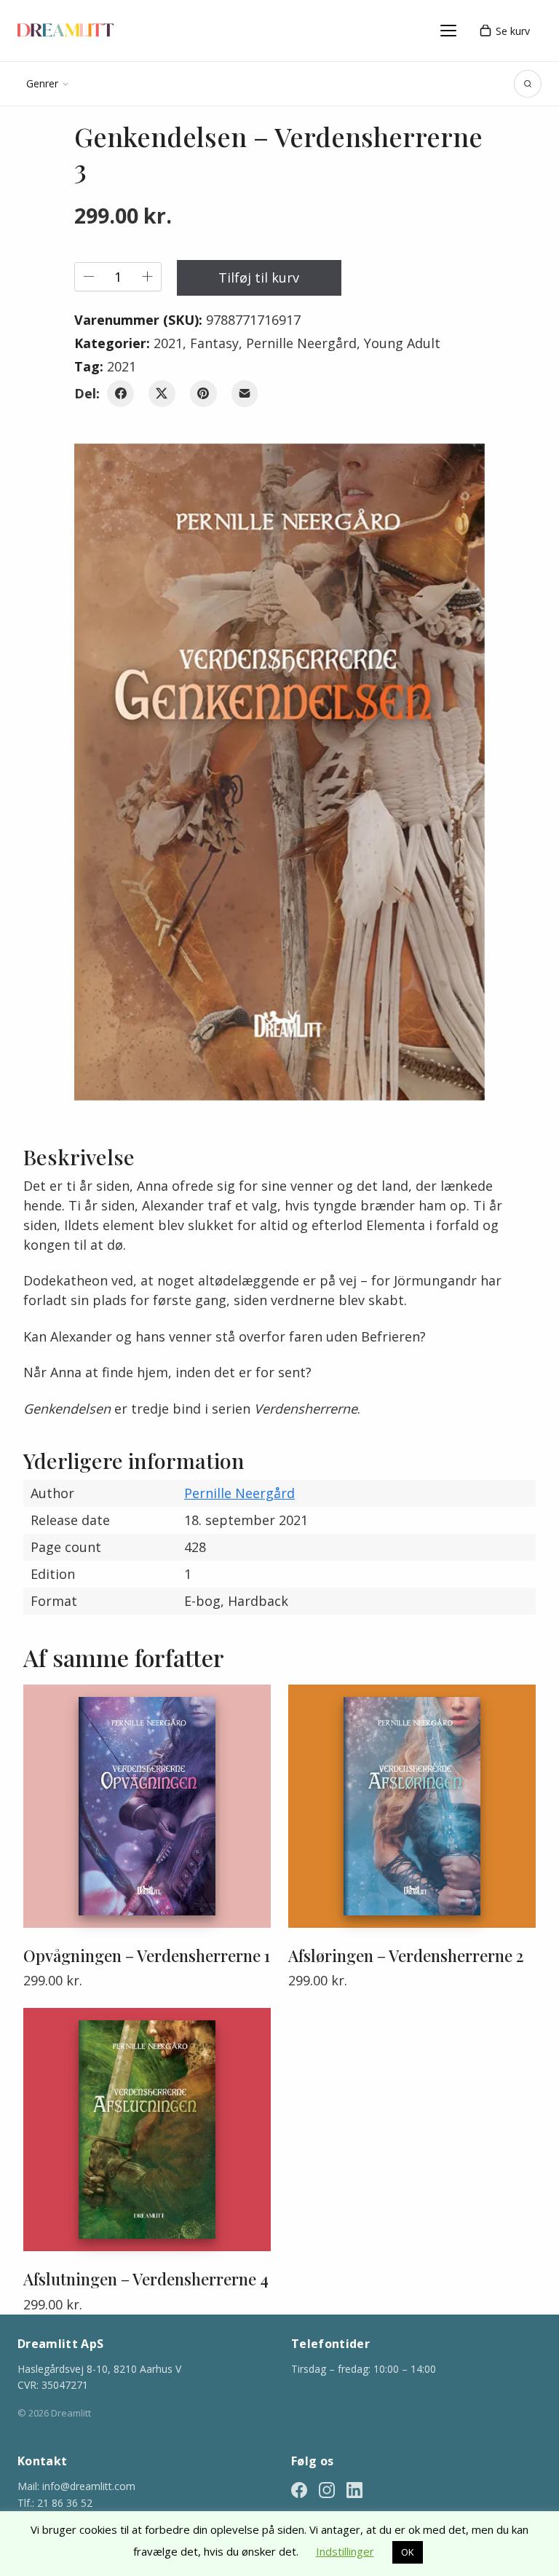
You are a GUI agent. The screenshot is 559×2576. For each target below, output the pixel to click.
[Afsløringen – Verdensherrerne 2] (412, 1806)
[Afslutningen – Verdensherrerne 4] (147, 2130)
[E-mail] (245, 394)
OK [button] (408, 2552)
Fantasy (214, 343)
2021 (168, 343)
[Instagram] (327, 2488)
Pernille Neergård (301, 343)
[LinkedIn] (354, 2488)
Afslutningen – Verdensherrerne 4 (146, 2279)
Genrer (42, 83)
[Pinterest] (203, 394)
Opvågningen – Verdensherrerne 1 (147, 1955)
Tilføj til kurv (259, 277)
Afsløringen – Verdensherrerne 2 (406, 1955)
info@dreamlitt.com (89, 2486)
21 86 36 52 (65, 2503)
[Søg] (528, 84)
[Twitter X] (162, 394)
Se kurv (513, 31)
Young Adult (402, 343)
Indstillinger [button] (345, 2551)
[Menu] (448, 31)
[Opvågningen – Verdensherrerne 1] (147, 1806)
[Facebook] (120, 394)
